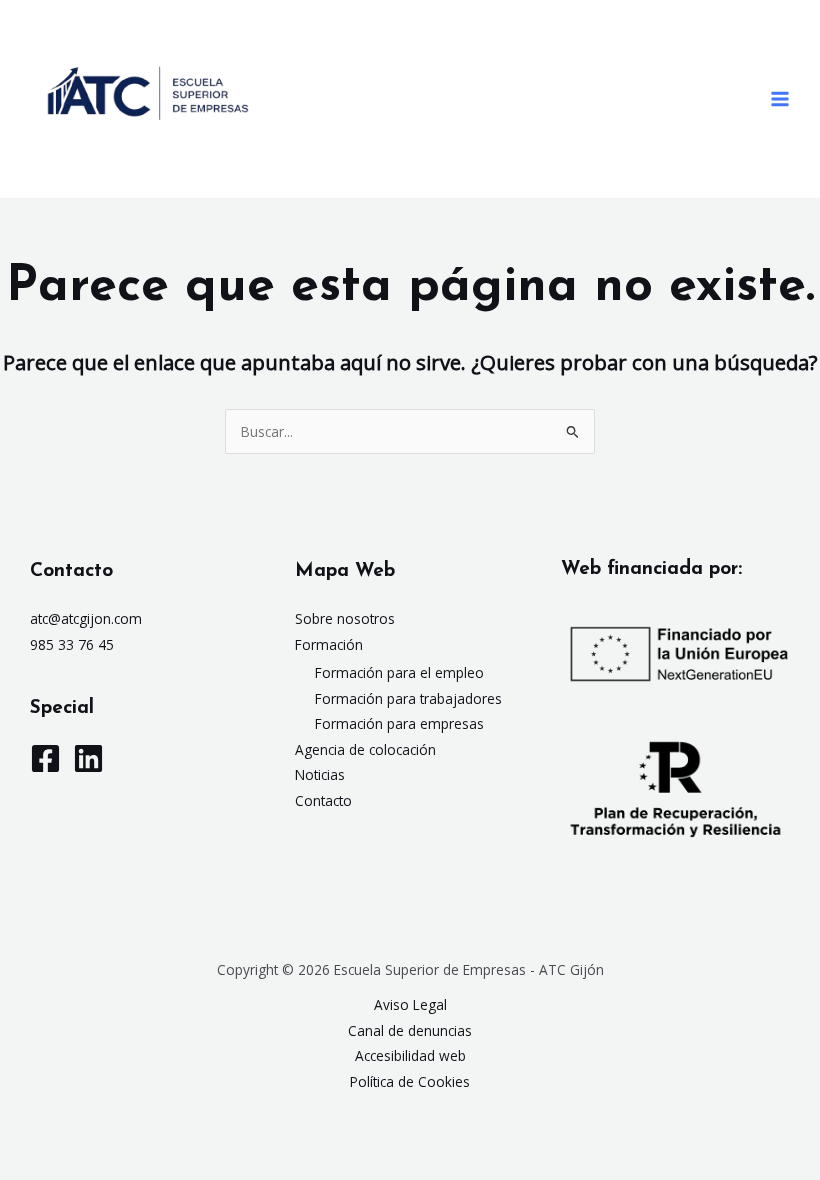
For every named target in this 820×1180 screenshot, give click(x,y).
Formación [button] (329, 644)
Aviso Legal (410, 1004)
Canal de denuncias (410, 1030)
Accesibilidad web (410, 1055)
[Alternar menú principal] (780, 99)
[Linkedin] (88, 758)
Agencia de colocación (365, 749)
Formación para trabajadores (408, 698)
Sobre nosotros (345, 618)
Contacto (323, 800)
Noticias (320, 774)
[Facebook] (45, 758)
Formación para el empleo (399, 672)
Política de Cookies (410, 1081)
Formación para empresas (399, 723)
